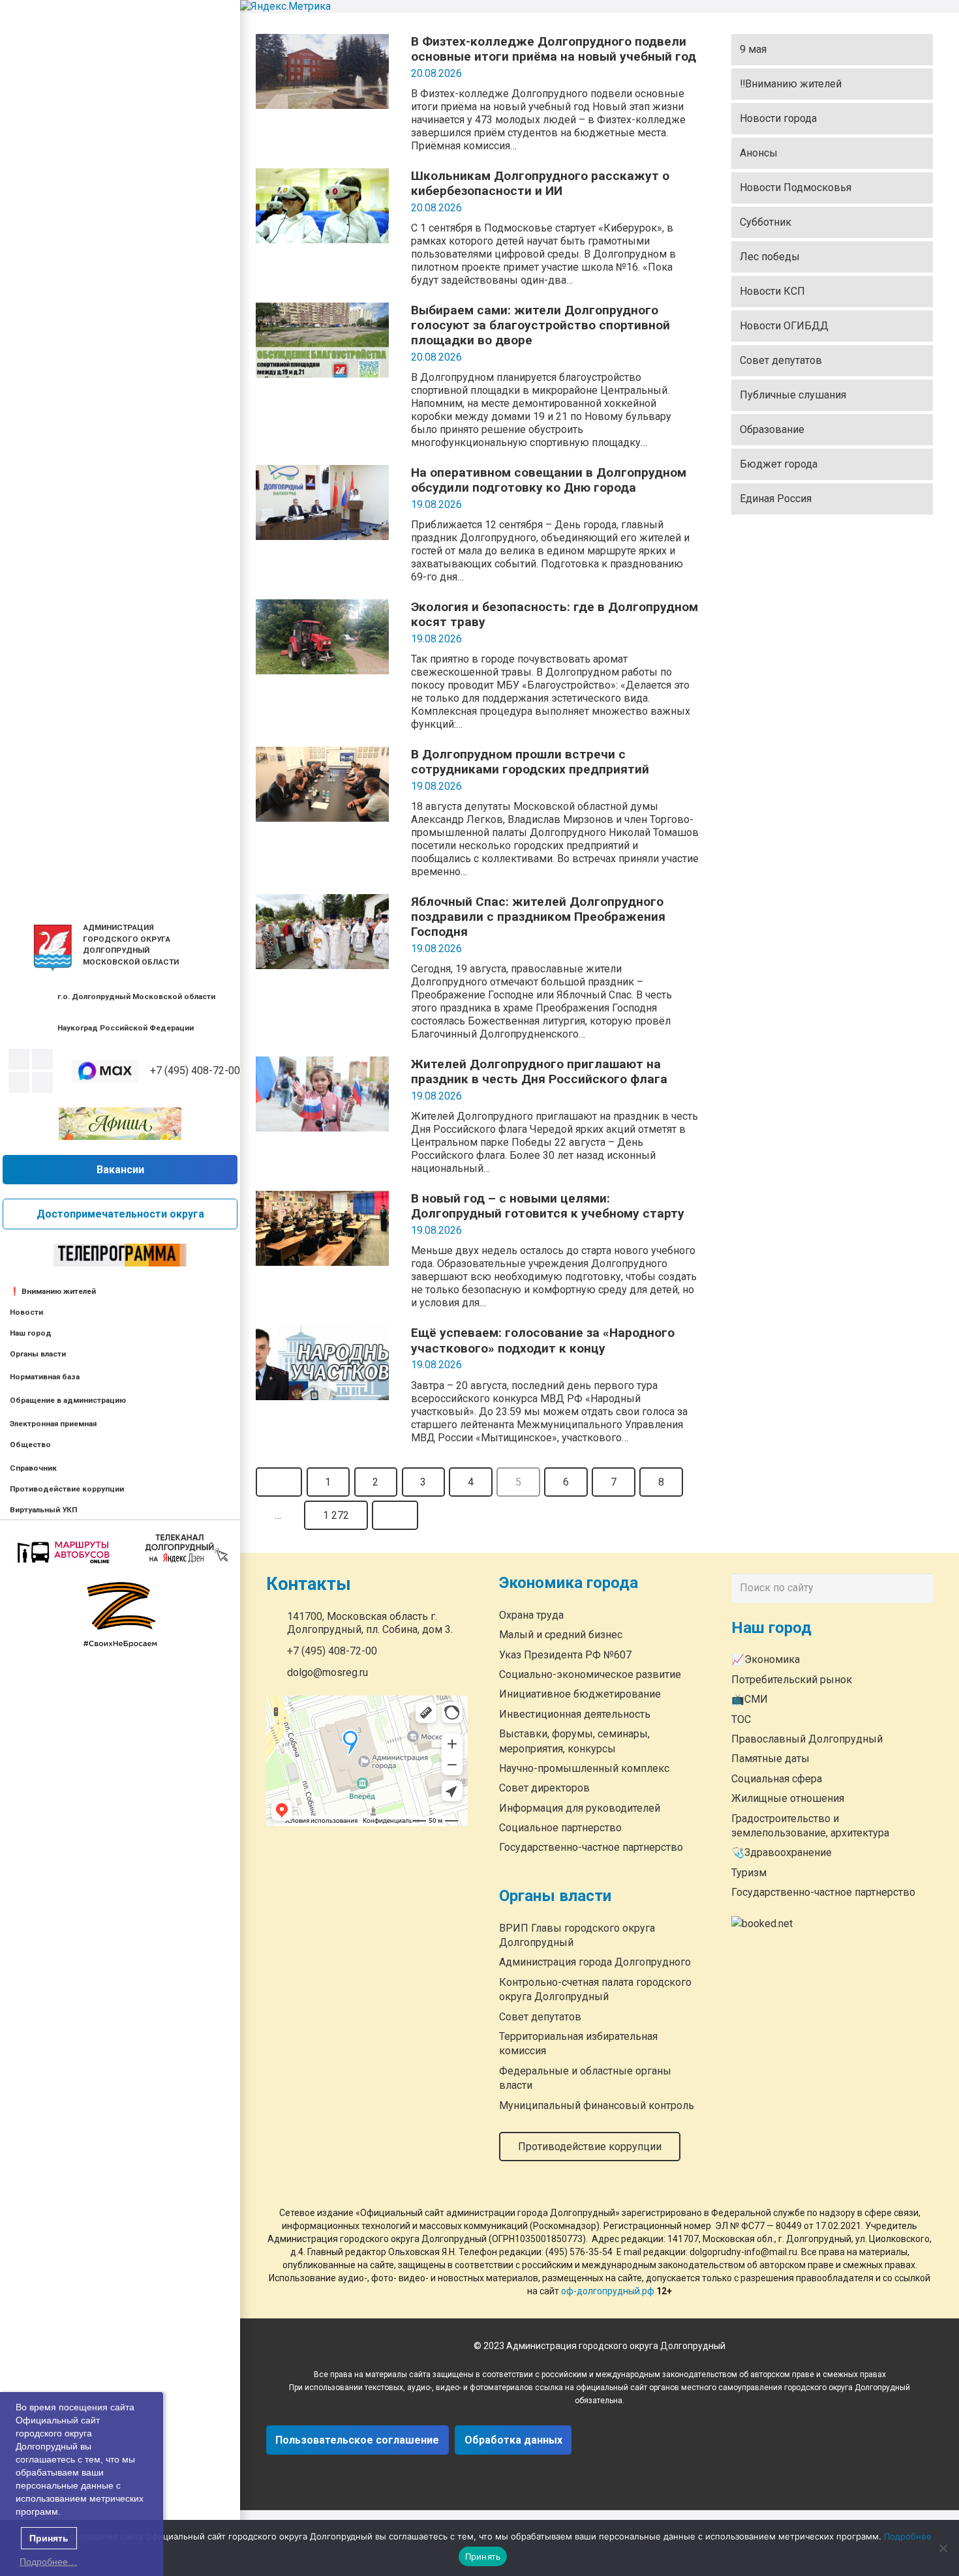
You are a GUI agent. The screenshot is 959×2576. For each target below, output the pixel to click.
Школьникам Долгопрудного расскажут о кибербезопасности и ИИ (540, 183)
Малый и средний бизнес (561, 1635)
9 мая (753, 49)
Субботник (766, 222)
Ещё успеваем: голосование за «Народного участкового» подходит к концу (543, 1340)
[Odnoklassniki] (42, 1059)
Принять (483, 2556)
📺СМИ (750, 1700)
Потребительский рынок (792, 1680)
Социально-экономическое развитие (590, 1674)
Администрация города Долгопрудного (595, 1963)
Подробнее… (48, 2562)
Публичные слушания (793, 395)
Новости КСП (772, 291)
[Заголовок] (42, 1083)
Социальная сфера (777, 1779)
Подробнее (908, 2536)
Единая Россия (776, 499)
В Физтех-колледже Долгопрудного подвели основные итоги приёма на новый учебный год (554, 49)
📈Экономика (766, 1660)
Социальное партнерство (560, 1828)
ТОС (741, 1719)
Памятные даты (770, 1759)
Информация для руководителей (580, 1808)
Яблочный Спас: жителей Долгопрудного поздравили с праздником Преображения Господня (538, 917)
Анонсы (759, 153)
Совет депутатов (781, 360)
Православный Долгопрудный (807, 1739)
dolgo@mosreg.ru (327, 1673)
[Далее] (395, 1515)
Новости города (778, 118)
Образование (772, 429)
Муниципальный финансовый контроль (597, 2105)
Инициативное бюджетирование (580, 1695)
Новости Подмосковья (796, 187)
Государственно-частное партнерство (591, 1848)
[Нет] (943, 2548)
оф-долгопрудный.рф (608, 2291)
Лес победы (770, 257)
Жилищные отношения (788, 1799)
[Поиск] (920, 1589)
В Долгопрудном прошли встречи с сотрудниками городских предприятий (530, 762)
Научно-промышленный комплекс (584, 1768)
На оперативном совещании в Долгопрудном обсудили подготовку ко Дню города (549, 480)
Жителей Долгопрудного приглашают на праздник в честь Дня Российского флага (539, 1071)
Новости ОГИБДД (784, 326)
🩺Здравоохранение (782, 1853)
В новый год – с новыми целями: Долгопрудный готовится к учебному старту (548, 1206)
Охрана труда (531, 1615)
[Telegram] (19, 1083)
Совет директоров (544, 1789)
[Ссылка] (53, 948)
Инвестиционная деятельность (575, 1714)
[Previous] (279, 1482)
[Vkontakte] (19, 1059)
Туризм (749, 1873)
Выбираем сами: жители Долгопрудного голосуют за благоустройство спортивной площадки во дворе (540, 325)
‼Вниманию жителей (791, 84)
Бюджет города (779, 464)
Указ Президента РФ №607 (565, 1655)
